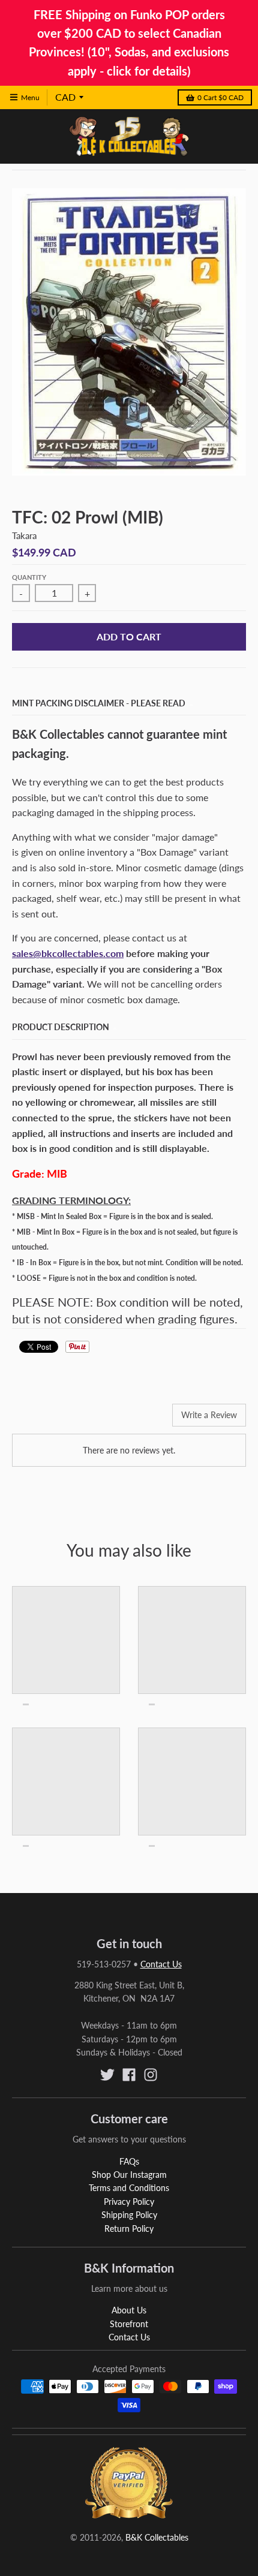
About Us (129, 2310)
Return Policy (129, 2229)
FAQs (129, 2161)
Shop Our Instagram (129, 2175)
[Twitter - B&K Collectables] (107, 2075)
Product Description (61, 1027)
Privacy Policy (129, 2202)
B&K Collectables (157, 2537)
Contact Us (161, 1964)
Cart (220, 97)
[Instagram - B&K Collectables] (151, 2075)
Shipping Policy (129, 2215)
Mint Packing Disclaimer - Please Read (99, 703)
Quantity (29, 577)
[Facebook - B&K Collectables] (129, 2075)
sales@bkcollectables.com (68, 953)
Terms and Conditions (129, 2188)
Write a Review (209, 1415)
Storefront (129, 2324)
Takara (24, 535)
